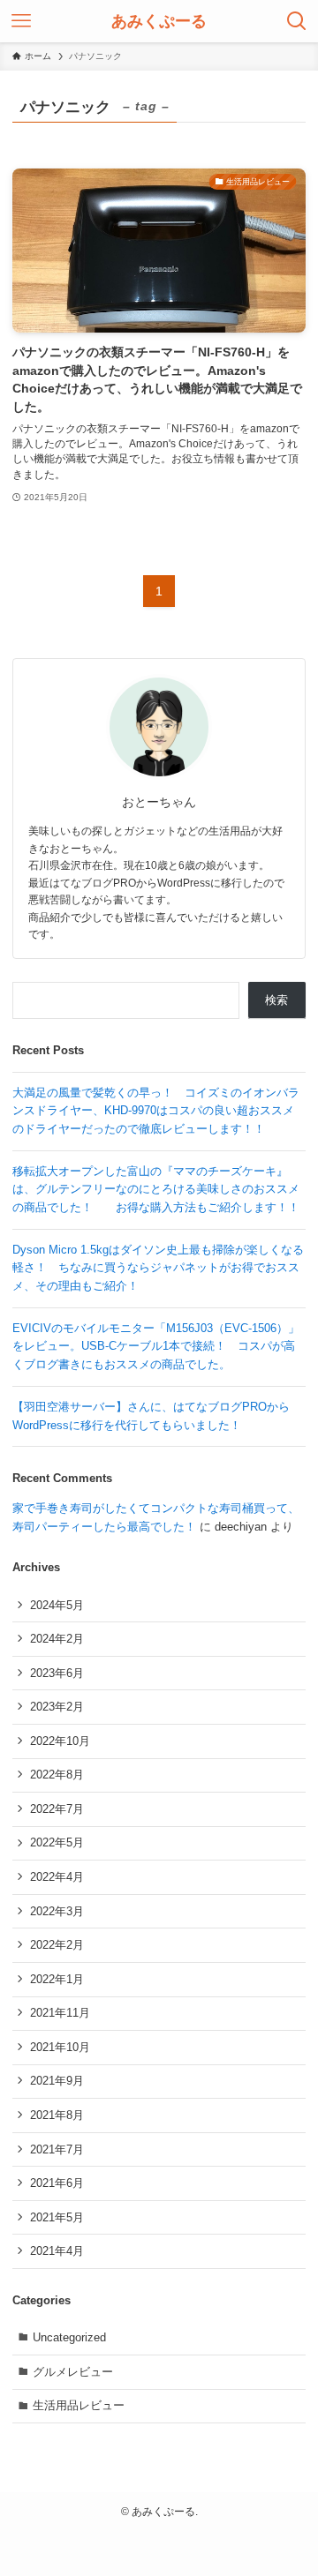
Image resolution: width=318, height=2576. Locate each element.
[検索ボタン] (297, 21)
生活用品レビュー (79, 2405)
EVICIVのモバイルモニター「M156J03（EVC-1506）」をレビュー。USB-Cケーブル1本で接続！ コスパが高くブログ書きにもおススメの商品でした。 (156, 1346)
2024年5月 (57, 1605)
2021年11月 (60, 2013)
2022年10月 (60, 1741)
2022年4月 (57, 1877)
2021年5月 (57, 2217)
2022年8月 (57, 1775)
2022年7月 (57, 1809)
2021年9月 (57, 2081)
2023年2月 (57, 1707)
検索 (276, 1000)
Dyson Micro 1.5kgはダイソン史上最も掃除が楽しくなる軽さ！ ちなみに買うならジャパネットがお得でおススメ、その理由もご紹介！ (158, 1268)
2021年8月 (57, 2115)
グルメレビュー (73, 2372)
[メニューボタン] (21, 21)
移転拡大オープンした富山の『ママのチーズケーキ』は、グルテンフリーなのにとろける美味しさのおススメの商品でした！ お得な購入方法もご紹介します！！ (156, 1189)
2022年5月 (57, 1842)
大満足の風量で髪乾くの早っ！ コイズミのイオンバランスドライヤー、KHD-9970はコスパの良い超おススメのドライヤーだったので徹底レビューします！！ (156, 1111)
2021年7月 (57, 2149)
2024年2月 (57, 1639)
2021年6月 (57, 2183)
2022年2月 (57, 1945)
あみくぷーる (159, 21)
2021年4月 (57, 2251)
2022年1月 (57, 1979)
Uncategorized (69, 2337)
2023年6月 (57, 1673)
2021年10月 (60, 2047)
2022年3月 (57, 1911)
